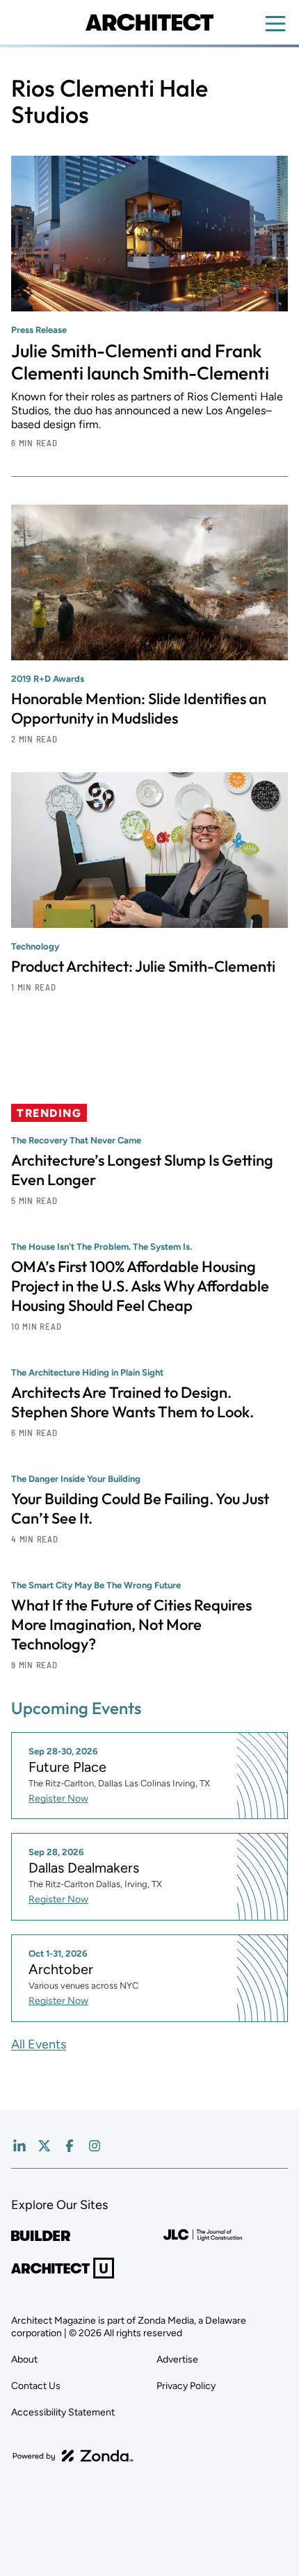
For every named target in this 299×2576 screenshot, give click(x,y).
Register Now (58, 1799)
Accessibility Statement (63, 2412)
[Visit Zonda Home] (73, 2456)
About (24, 2359)
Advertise (177, 2359)
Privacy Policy (186, 2386)
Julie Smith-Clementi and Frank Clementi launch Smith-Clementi (140, 362)
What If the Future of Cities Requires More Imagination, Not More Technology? (131, 1624)
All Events (39, 2044)
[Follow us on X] (45, 2146)
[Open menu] (275, 24)
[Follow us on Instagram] (95, 2146)
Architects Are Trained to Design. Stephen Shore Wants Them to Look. (132, 1402)
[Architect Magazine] (149, 22)
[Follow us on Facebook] (70, 2146)
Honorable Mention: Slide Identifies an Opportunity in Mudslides (139, 708)
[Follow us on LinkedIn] (19, 2146)
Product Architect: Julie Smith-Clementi (143, 966)
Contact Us (36, 2386)
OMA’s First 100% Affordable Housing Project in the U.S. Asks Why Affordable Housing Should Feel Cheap (140, 1286)
